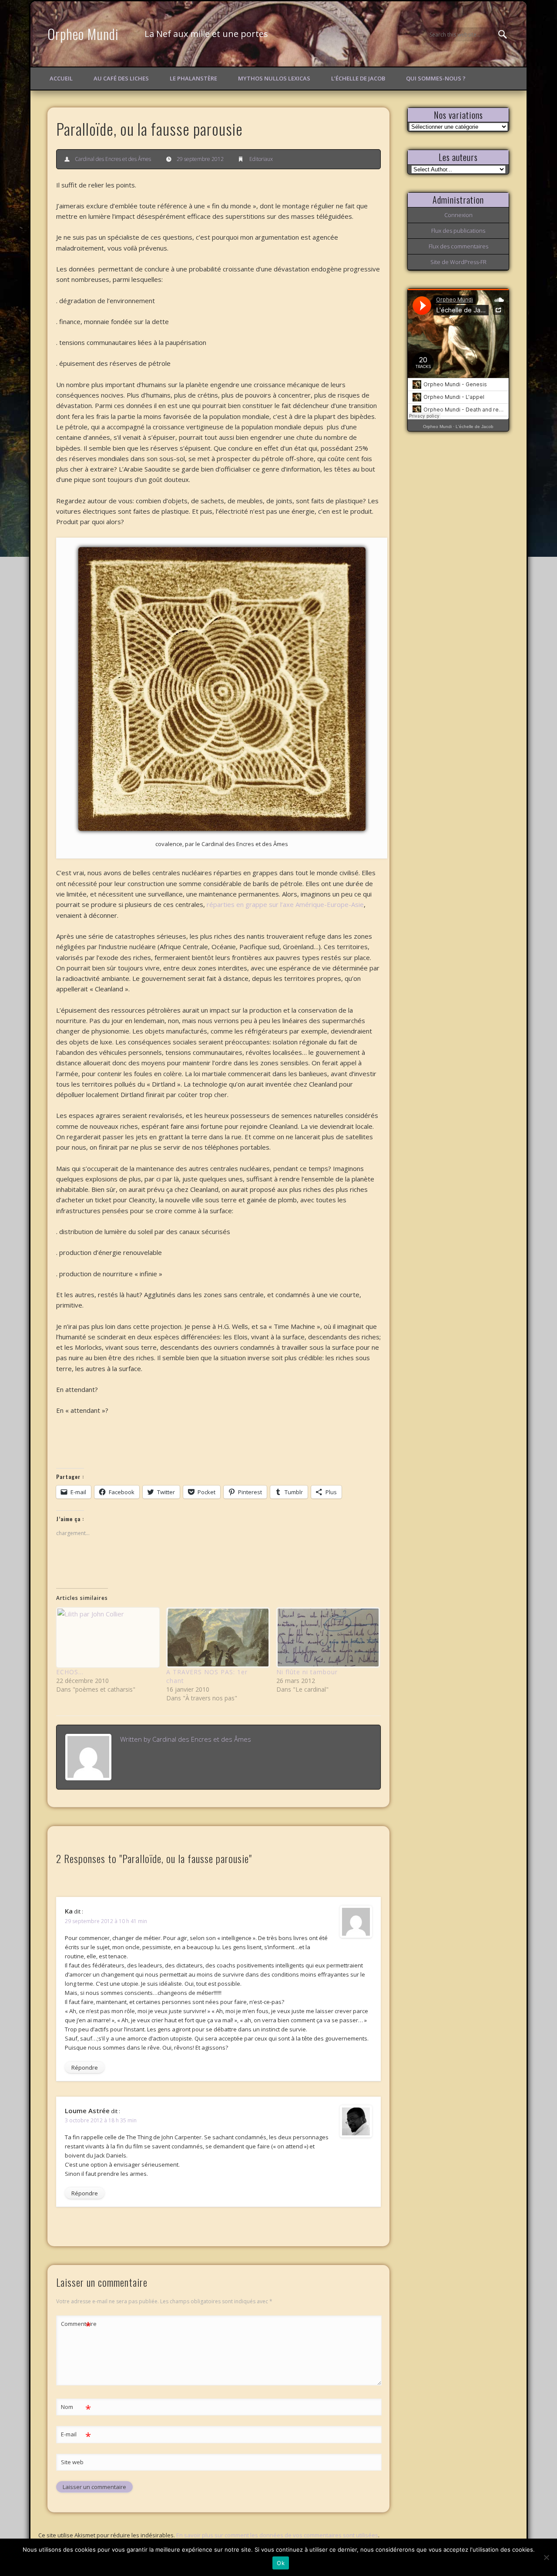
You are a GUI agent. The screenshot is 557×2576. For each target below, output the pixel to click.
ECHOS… (70, 1672)
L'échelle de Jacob (475, 427)
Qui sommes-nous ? (436, 78)
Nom (76, 2408)
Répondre (85, 2067)
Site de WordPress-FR (458, 262)
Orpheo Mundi (83, 34)
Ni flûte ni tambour (307, 1672)
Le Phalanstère (193, 78)
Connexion (458, 215)
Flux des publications (458, 231)
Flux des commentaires (458, 246)
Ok (281, 2563)
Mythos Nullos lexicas (274, 78)
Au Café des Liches (121, 78)
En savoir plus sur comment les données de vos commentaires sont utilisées (277, 2535)
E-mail (76, 2435)
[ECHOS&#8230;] (107, 1638)
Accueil (61, 78)
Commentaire (76, 2325)
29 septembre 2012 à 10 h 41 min (106, 1921)
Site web (72, 2462)
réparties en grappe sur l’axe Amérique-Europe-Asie (284, 904)
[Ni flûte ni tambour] (327, 1638)
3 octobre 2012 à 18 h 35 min (101, 2120)
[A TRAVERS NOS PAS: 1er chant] (217, 1638)
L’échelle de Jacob (358, 78)
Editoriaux (261, 159)
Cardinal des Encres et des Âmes (113, 159)
